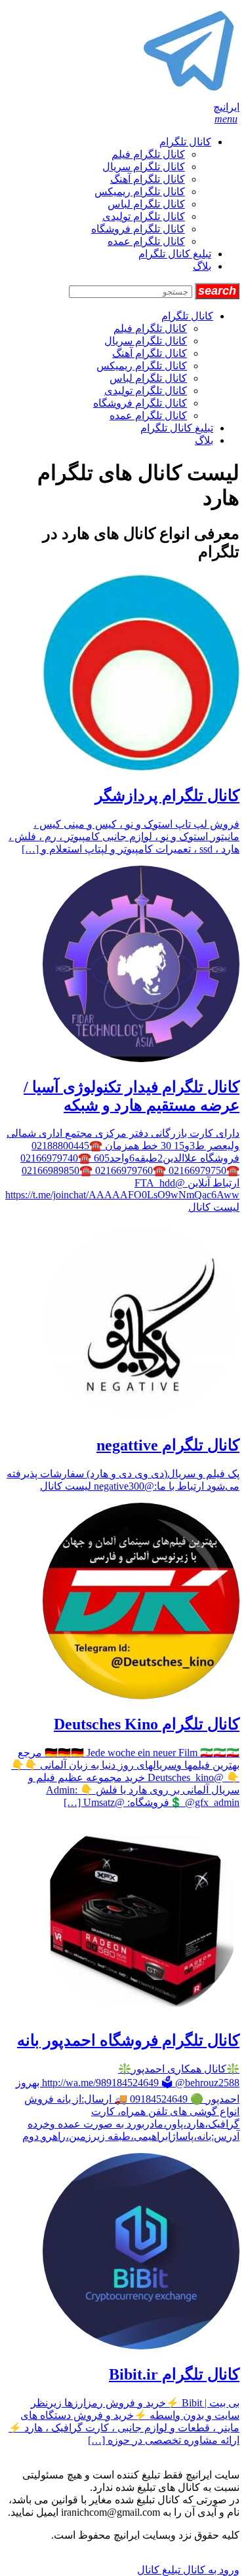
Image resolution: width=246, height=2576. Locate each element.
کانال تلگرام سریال (144, 167)
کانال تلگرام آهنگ (148, 179)
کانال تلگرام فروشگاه (138, 229)
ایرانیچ (226, 107)
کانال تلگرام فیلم (148, 154)
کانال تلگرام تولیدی (144, 216)
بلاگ (202, 266)
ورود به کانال (210, 2570)
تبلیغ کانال (159, 2570)
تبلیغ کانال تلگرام (175, 254)
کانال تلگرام (185, 142)
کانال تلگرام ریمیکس (140, 192)
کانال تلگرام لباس (146, 204)
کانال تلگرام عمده (146, 241)
